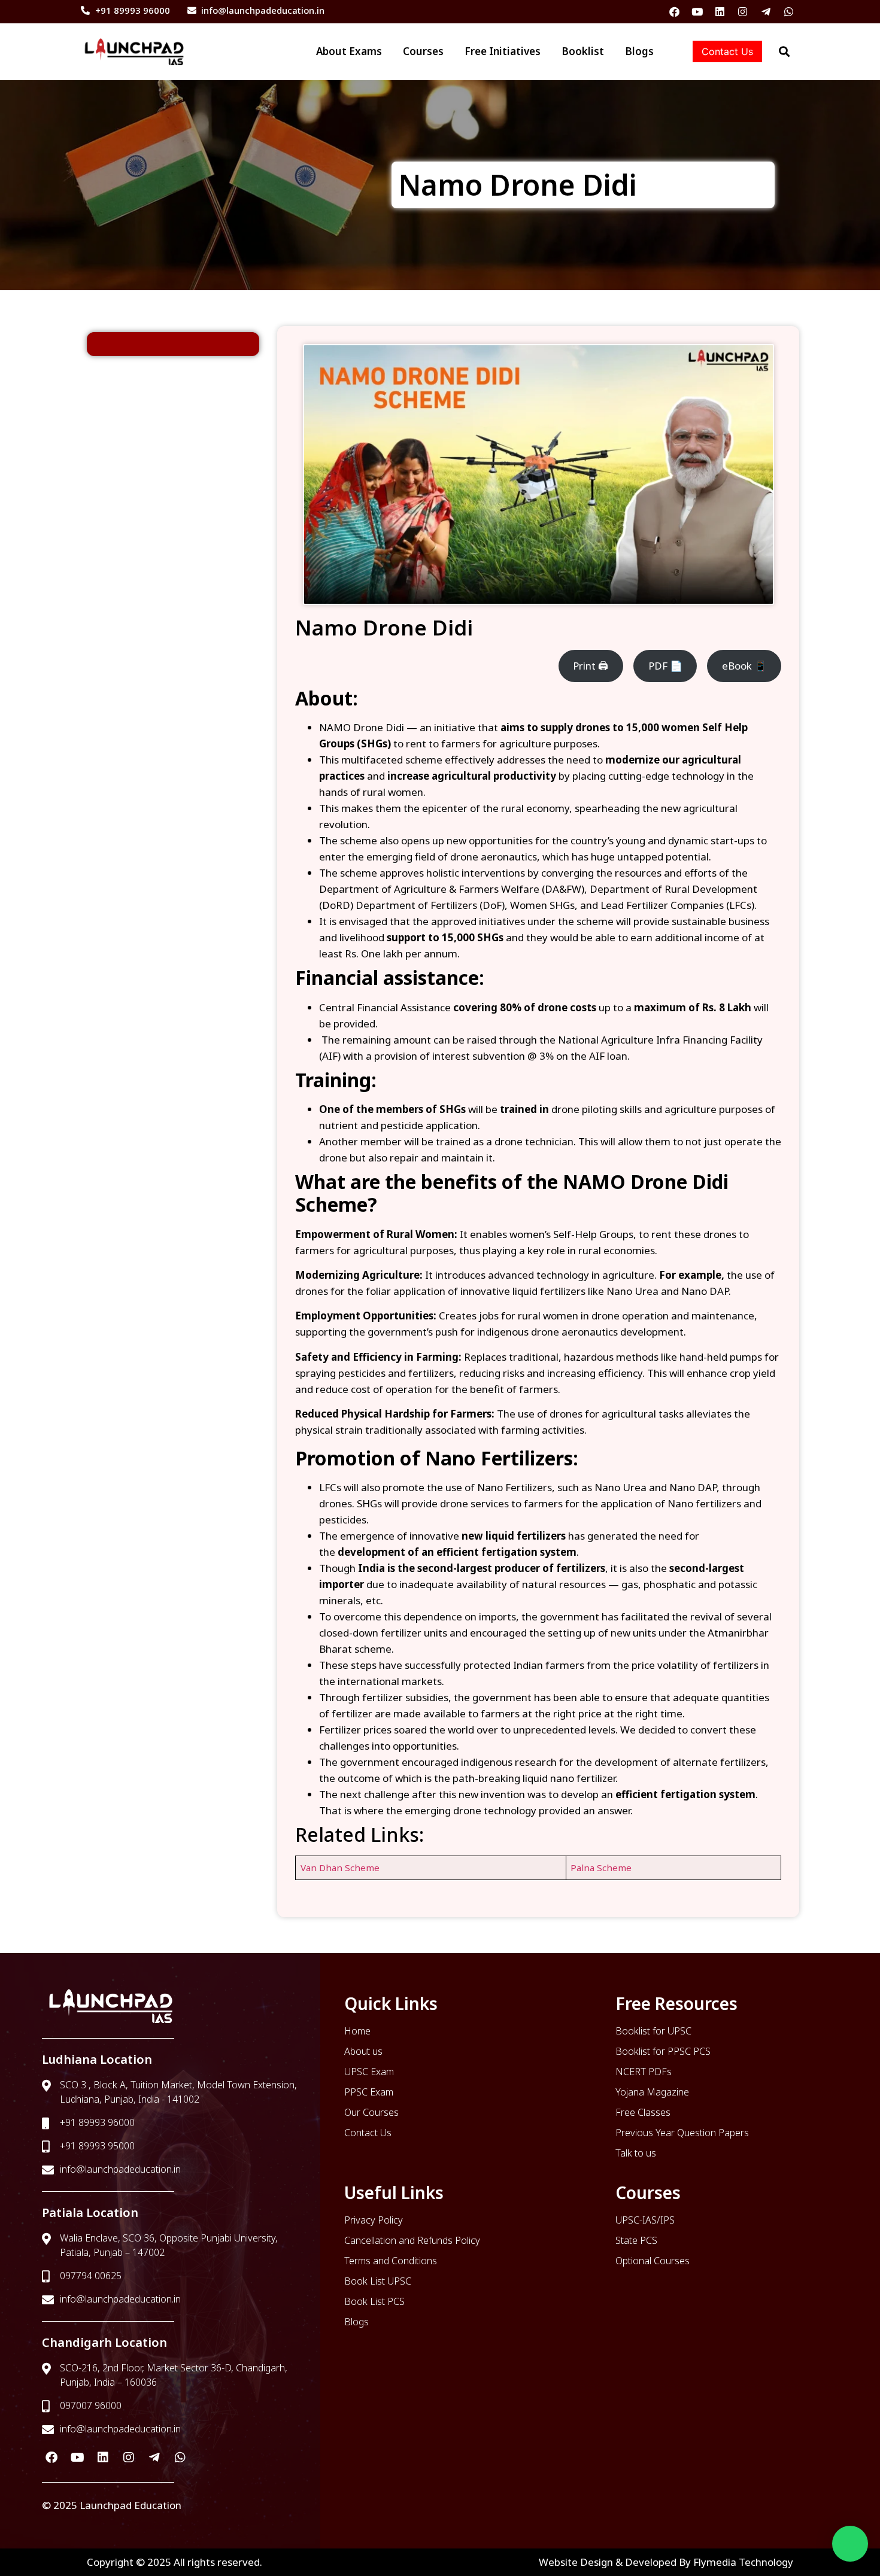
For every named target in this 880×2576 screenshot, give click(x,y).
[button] (850, 2544)
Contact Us (727, 51)
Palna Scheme (601, 1868)
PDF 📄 (665, 666)
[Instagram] (743, 12)
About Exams (289, 51)
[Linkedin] (720, 12)
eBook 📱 (744, 666)
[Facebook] (674, 12)
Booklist (568, 51)
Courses (378, 51)
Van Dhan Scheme (340, 1868)
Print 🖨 (591, 666)
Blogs (639, 51)
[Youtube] (697, 12)
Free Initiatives (473, 51)
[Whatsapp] (789, 12)
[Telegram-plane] (766, 12)
